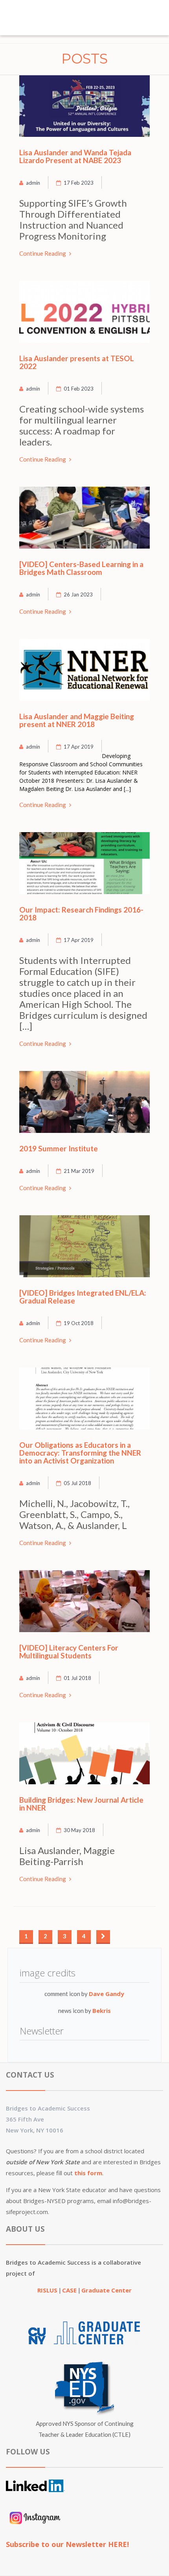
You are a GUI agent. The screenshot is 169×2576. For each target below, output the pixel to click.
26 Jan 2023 (78, 594)
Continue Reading (43, 253)
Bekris (102, 2011)
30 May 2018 (79, 1830)
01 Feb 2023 (79, 389)
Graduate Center (107, 2290)
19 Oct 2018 (79, 1323)
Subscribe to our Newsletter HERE (66, 2544)
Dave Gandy (107, 1994)
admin (33, 183)
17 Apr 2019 (79, 747)
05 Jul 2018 (77, 1483)
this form (88, 2173)
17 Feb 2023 (79, 183)
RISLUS (48, 2290)
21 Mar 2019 (79, 1171)
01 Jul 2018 (77, 1678)
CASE (70, 2290)
